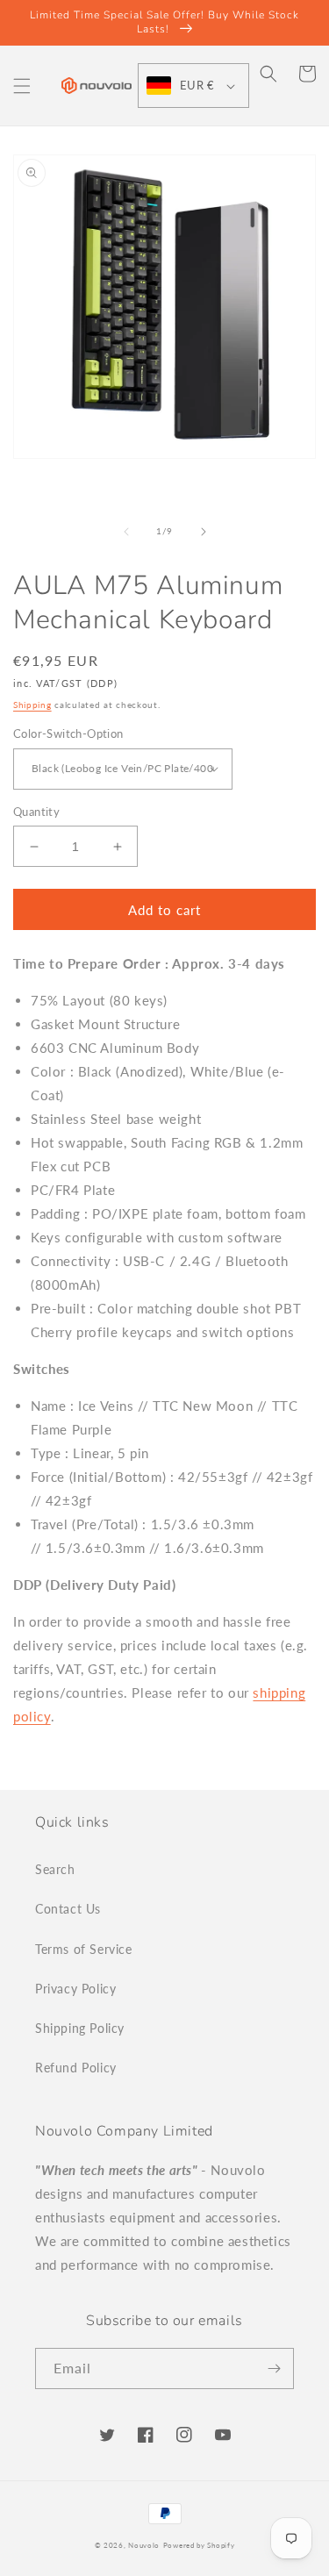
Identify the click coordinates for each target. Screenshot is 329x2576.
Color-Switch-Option (68, 733)
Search (55, 1869)
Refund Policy (76, 2068)
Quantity (36, 812)
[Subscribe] (274, 2368)
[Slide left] (126, 532)
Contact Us (68, 1909)
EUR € (197, 85)
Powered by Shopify (199, 2545)
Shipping (32, 705)
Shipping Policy (80, 2028)
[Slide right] (204, 532)
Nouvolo (144, 2545)
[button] (22, 86)
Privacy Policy (75, 1989)
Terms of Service (84, 1949)
